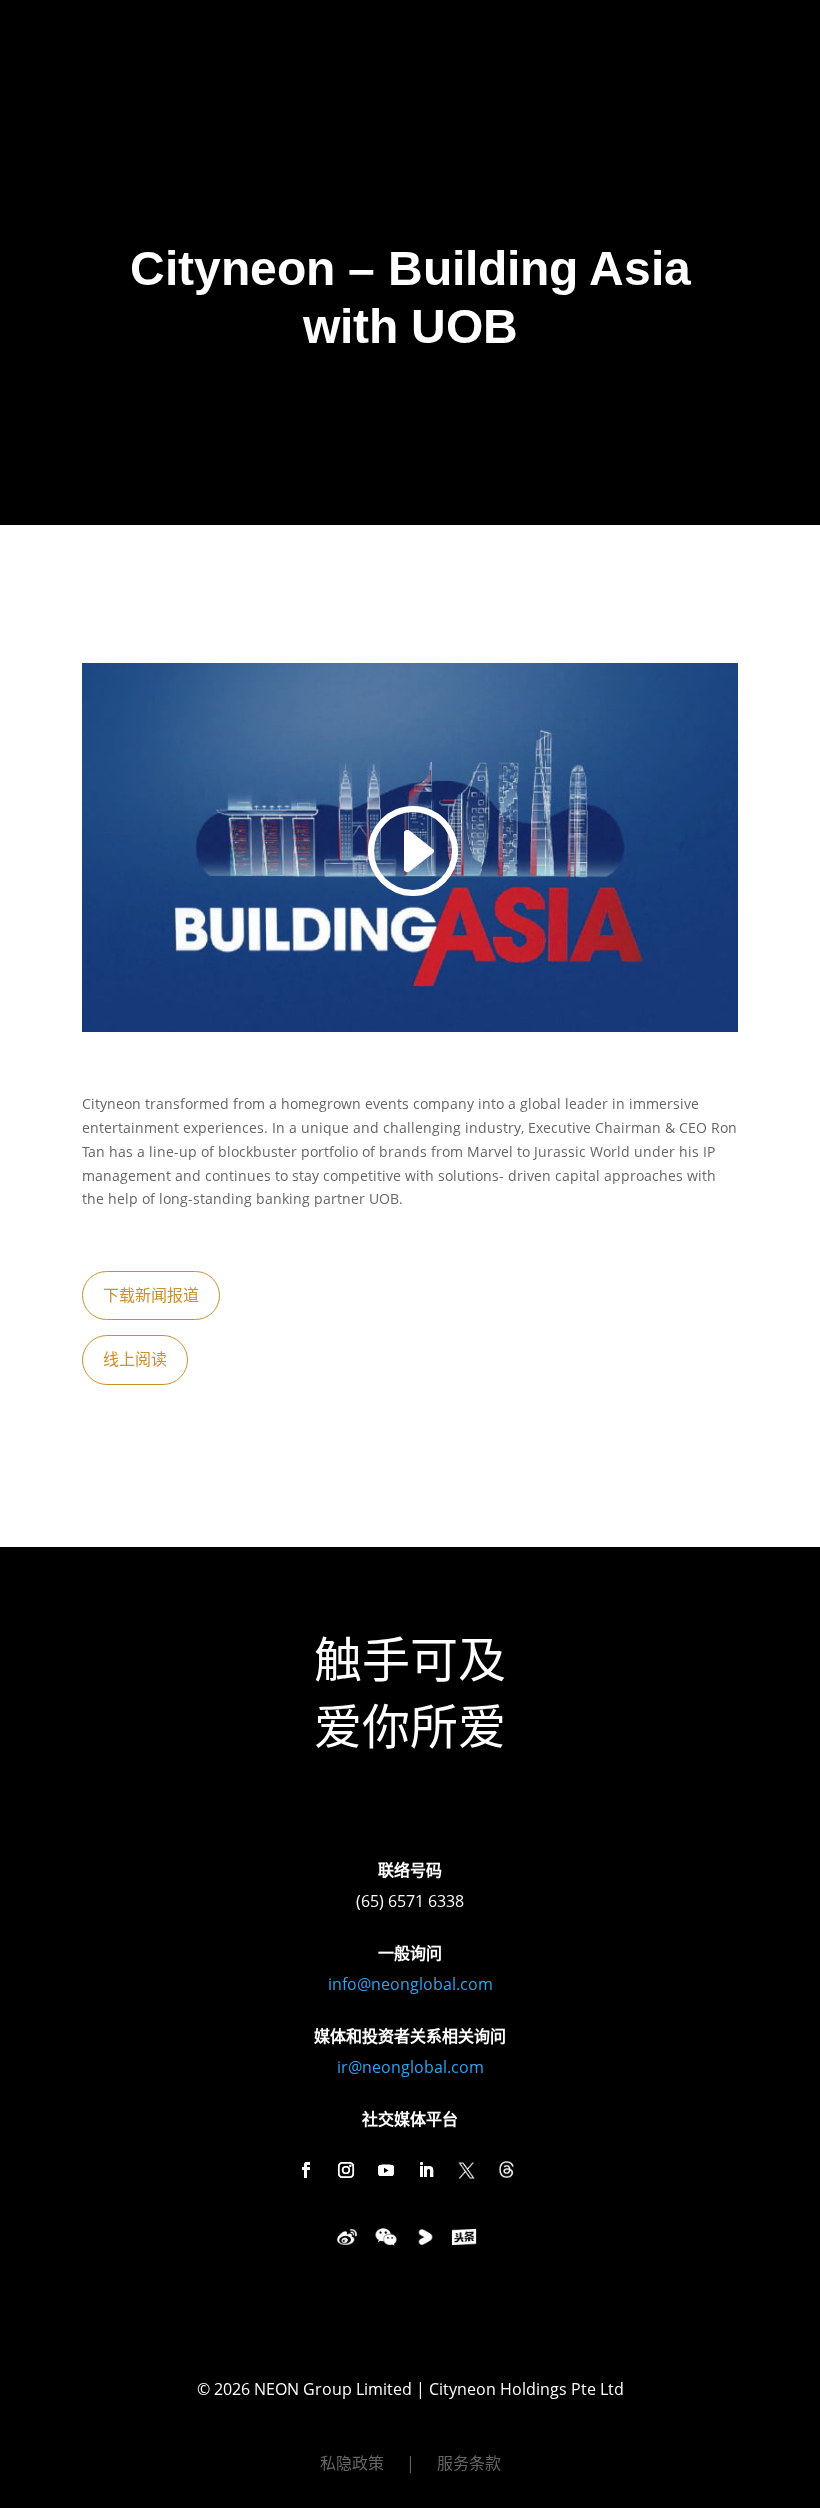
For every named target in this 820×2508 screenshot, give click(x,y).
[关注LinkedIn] (426, 2170)
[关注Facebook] (306, 2170)
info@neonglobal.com (410, 1984)
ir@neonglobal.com (410, 2067)
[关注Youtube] (386, 2170)
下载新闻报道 (151, 1295)
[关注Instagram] (346, 2170)
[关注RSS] (506, 2170)
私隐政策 (352, 2465)
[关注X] (466, 2170)
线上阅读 (135, 1359)
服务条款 (469, 2465)
